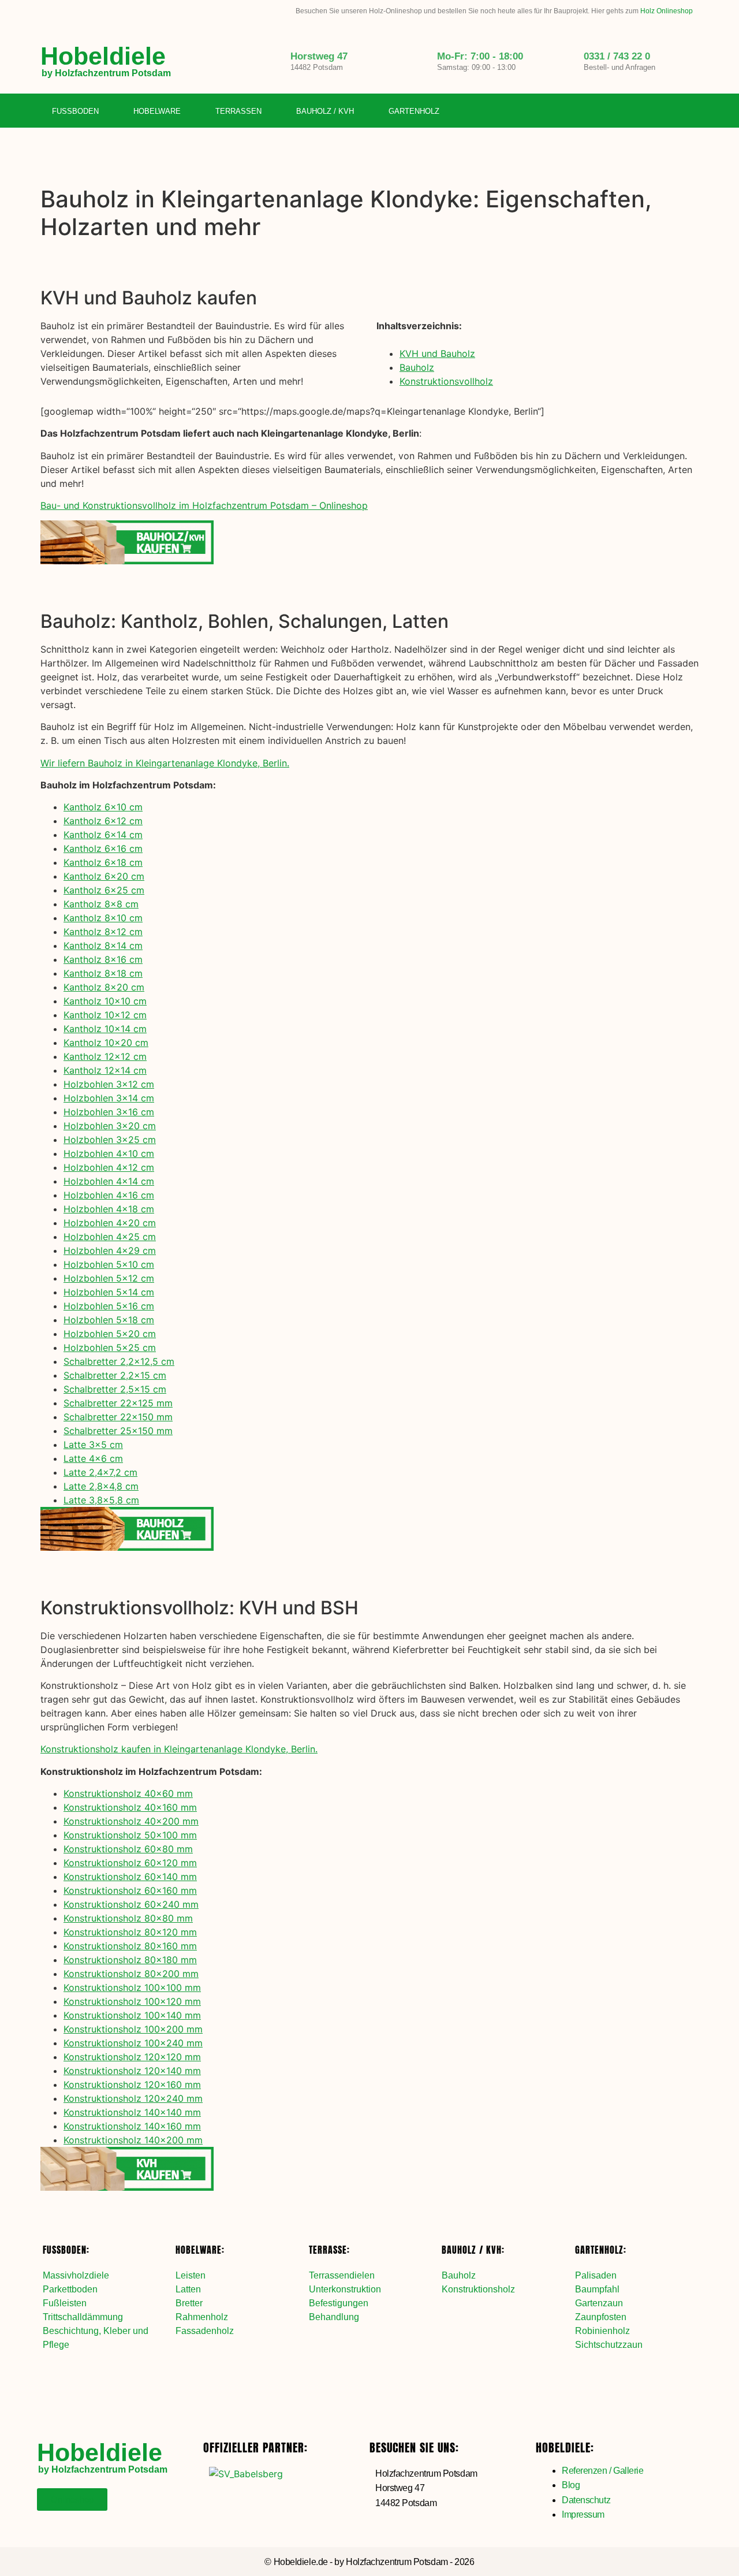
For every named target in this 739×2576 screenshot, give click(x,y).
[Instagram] (666, 111)
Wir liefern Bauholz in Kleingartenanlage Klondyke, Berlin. (165, 763)
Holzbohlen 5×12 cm (109, 1278)
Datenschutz (586, 2500)
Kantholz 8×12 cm (103, 932)
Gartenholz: (601, 2250)
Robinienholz (602, 2331)
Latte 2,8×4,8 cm (101, 1486)
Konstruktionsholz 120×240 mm (133, 2098)
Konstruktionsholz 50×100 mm (130, 1835)
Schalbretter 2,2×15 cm (115, 1375)
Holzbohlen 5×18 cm (109, 1320)
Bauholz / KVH (325, 111)
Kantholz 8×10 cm (103, 918)
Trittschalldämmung (83, 2317)
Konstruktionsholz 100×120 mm (132, 2001)
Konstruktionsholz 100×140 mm (132, 2015)
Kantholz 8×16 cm (103, 959)
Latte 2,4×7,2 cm (100, 1472)
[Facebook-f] (643, 111)
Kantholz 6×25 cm (104, 890)
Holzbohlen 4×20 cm (110, 1223)
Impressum (583, 2514)
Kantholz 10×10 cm (105, 1001)
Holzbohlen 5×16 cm (109, 1306)
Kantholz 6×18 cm (103, 862)
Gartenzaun (599, 2303)
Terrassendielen (342, 2275)
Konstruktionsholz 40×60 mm (128, 1793)
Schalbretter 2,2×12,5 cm (119, 1361)
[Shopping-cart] (690, 111)
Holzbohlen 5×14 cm (109, 1292)
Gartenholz (414, 111)
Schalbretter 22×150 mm (118, 1417)
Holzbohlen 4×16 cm (109, 1195)
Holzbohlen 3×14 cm (109, 1098)
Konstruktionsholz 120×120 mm (132, 2057)
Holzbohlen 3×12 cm (109, 1084)
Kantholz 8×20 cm (104, 987)
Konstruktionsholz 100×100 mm (132, 1987)
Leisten (191, 2275)
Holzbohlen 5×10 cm (109, 1264)
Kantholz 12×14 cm (105, 1070)
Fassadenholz (205, 2331)
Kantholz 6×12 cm (103, 821)
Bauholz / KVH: (473, 2250)
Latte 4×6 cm (93, 1458)
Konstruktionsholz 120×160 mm (132, 2084)
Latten (188, 2289)
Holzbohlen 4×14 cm (109, 1181)
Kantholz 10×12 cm (105, 1015)
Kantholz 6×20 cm (104, 876)
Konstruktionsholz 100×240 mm (133, 2043)
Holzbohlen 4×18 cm (109, 1209)
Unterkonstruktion (345, 2289)
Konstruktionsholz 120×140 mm (132, 2071)
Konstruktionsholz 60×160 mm (130, 1890)
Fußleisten (65, 2303)
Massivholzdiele (76, 2275)
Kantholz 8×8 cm (101, 904)
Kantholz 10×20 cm (106, 1043)
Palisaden (596, 2275)
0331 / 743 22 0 (617, 56)
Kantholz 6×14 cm (103, 835)
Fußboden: (66, 2250)
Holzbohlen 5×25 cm (110, 1347)
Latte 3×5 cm (93, 1445)
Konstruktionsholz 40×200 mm (131, 1821)
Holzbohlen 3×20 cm (110, 1126)
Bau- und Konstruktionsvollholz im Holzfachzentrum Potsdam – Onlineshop (204, 505)
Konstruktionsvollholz (446, 381)
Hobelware (157, 111)
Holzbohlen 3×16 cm (109, 1112)
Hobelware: (200, 2250)
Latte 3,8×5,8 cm (101, 1500)
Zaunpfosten (601, 2317)
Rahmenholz (202, 2317)
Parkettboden (70, 2289)
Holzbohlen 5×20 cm (110, 1334)
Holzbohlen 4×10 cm (109, 1153)
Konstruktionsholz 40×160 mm (130, 1807)
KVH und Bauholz (437, 353)
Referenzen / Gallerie (603, 2471)
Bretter (189, 2303)
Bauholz (417, 367)
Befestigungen (339, 2303)
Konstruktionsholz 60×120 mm (130, 1863)
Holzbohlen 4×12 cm (109, 1167)
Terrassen (238, 111)
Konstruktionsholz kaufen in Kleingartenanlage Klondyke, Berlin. (179, 1749)
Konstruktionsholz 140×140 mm (132, 2112)
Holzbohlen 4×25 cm (110, 1237)
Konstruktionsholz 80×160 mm (130, 1946)
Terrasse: (329, 2250)
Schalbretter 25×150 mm (118, 1431)
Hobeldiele (103, 56)
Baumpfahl (597, 2289)
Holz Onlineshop (667, 11)
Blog (571, 2485)
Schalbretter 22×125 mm (118, 1403)
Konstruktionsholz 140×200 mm (133, 2140)
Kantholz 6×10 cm (103, 807)
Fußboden (75, 111)
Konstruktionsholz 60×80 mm (128, 1849)
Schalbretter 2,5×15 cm (115, 1389)
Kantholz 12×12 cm (105, 1056)
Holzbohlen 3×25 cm (110, 1140)
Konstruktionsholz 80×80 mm (128, 1918)
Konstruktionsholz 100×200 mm (133, 2029)
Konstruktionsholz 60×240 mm (131, 1904)
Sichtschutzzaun (609, 2345)
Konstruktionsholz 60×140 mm (130, 1877)
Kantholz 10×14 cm (105, 1029)
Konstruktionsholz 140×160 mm (132, 2126)
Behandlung (334, 2317)
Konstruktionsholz (478, 2289)
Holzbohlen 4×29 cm (110, 1250)
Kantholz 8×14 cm (103, 945)
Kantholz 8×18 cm (103, 973)
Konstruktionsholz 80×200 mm (131, 1974)
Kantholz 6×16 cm (103, 848)
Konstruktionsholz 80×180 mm (130, 1960)
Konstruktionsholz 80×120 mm (130, 1932)
